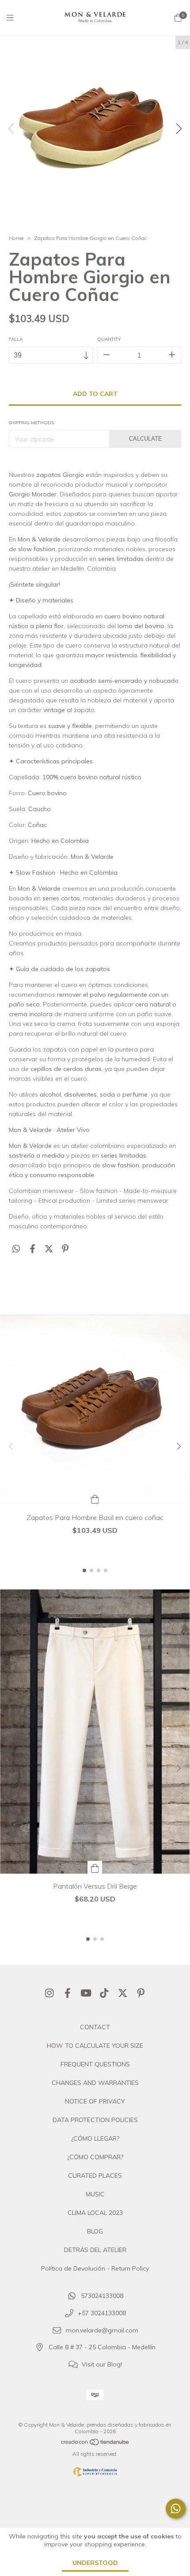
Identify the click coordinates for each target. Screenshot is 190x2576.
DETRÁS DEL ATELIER (95, 2250)
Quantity (109, 339)
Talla (16, 339)
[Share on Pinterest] (65, 1249)
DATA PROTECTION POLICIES (95, 2120)
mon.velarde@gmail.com (102, 2330)
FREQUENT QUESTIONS (95, 2064)
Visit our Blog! (102, 2364)
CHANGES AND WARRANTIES (95, 2083)
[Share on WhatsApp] (16, 1249)
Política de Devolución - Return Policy (95, 2268)
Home (16, 238)
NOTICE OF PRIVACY (95, 2101)
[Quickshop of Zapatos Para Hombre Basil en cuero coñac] (95, 1499)
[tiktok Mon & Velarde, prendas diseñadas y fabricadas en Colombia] (104, 1993)
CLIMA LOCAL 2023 (95, 2213)
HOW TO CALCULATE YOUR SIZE (95, 2046)
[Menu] (15, 18)
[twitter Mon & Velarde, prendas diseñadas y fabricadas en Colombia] (123, 1993)
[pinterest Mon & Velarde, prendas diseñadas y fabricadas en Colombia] (141, 1993)
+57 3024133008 (102, 2313)
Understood (95, 2563)
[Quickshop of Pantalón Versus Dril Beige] (95, 1867)
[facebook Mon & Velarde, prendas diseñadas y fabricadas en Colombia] (68, 1993)
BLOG (95, 2231)
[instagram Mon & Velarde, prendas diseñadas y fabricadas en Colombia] (49, 1993)
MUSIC (95, 2194)
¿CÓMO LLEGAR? (95, 2138)
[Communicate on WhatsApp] (176, 2509)
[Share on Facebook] (32, 1249)
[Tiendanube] (95, 2444)
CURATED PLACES (95, 2176)
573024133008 (102, 2296)
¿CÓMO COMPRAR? (95, 2157)
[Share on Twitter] (49, 1249)
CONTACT (95, 2027)
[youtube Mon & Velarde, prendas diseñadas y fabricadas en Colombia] (86, 1993)
